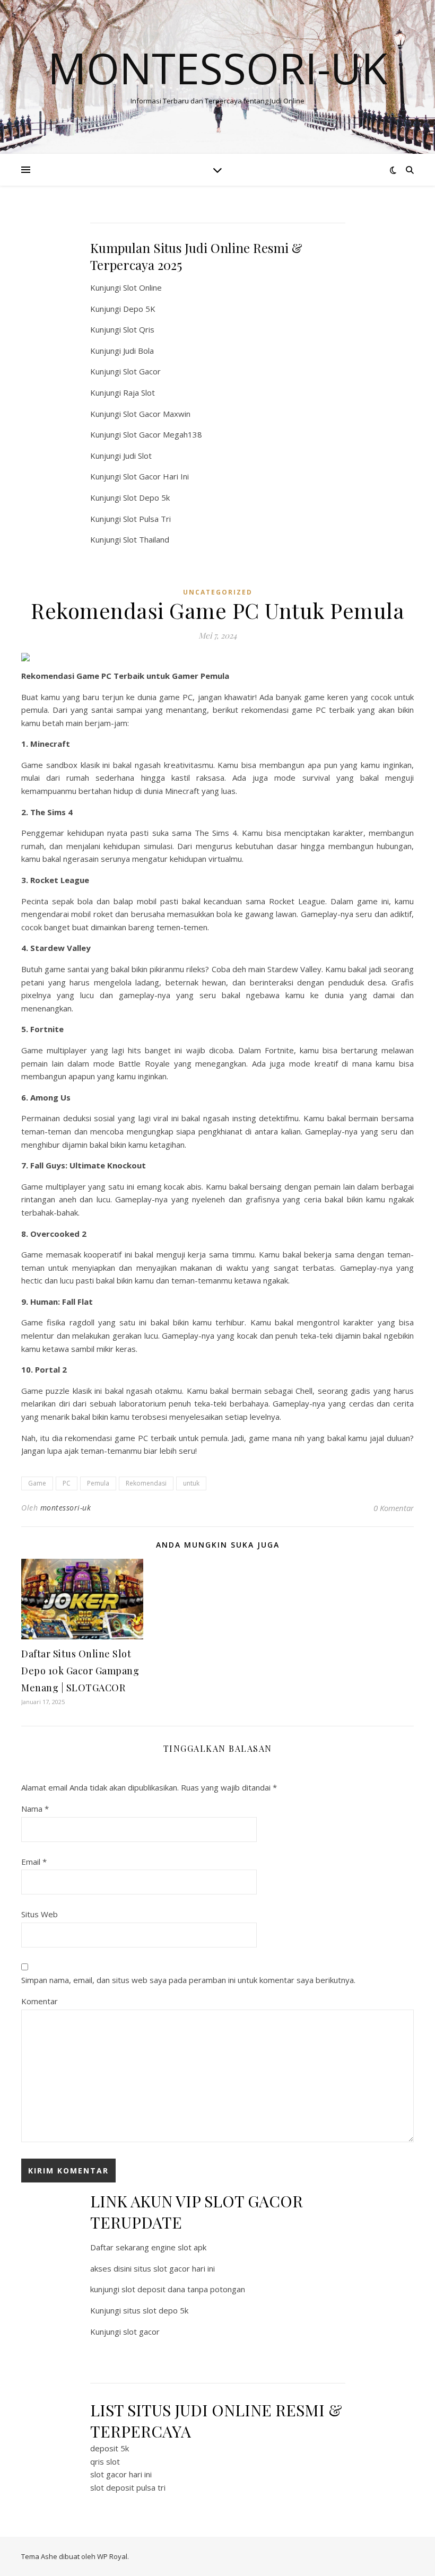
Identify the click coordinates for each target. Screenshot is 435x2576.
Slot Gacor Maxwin (157, 414)
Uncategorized (218, 592)
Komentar (40, 2001)
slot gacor (141, 2332)
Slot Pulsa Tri (147, 519)
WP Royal (112, 2556)
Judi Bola (138, 351)
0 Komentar (394, 1508)
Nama (35, 1809)
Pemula (98, 1483)
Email (34, 1862)
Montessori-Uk (217, 68)
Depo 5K (139, 309)
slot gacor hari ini (121, 2474)
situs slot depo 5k (156, 2310)
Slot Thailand (146, 539)
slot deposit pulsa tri (128, 2487)
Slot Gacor (142, 371)
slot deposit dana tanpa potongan (183, 2289)
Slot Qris (139, 329)
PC (67, 1483)
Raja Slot (139, 392)
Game (37, 1483)
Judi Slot (137, 456)
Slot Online (142, 287)
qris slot (105, 2461)
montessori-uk (66, 1508)
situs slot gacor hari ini (174, 2268)
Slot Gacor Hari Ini (156, 476)
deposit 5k (110, 2448)
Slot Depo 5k (146, 497)
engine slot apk (179, 2247)
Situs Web (40, 1914)
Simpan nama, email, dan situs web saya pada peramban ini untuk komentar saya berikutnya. (188, 1980)
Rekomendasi (146, 1483)
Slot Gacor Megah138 (163, 434)
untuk (191, 1483)
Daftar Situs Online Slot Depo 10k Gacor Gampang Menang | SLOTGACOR (80, 1671)
